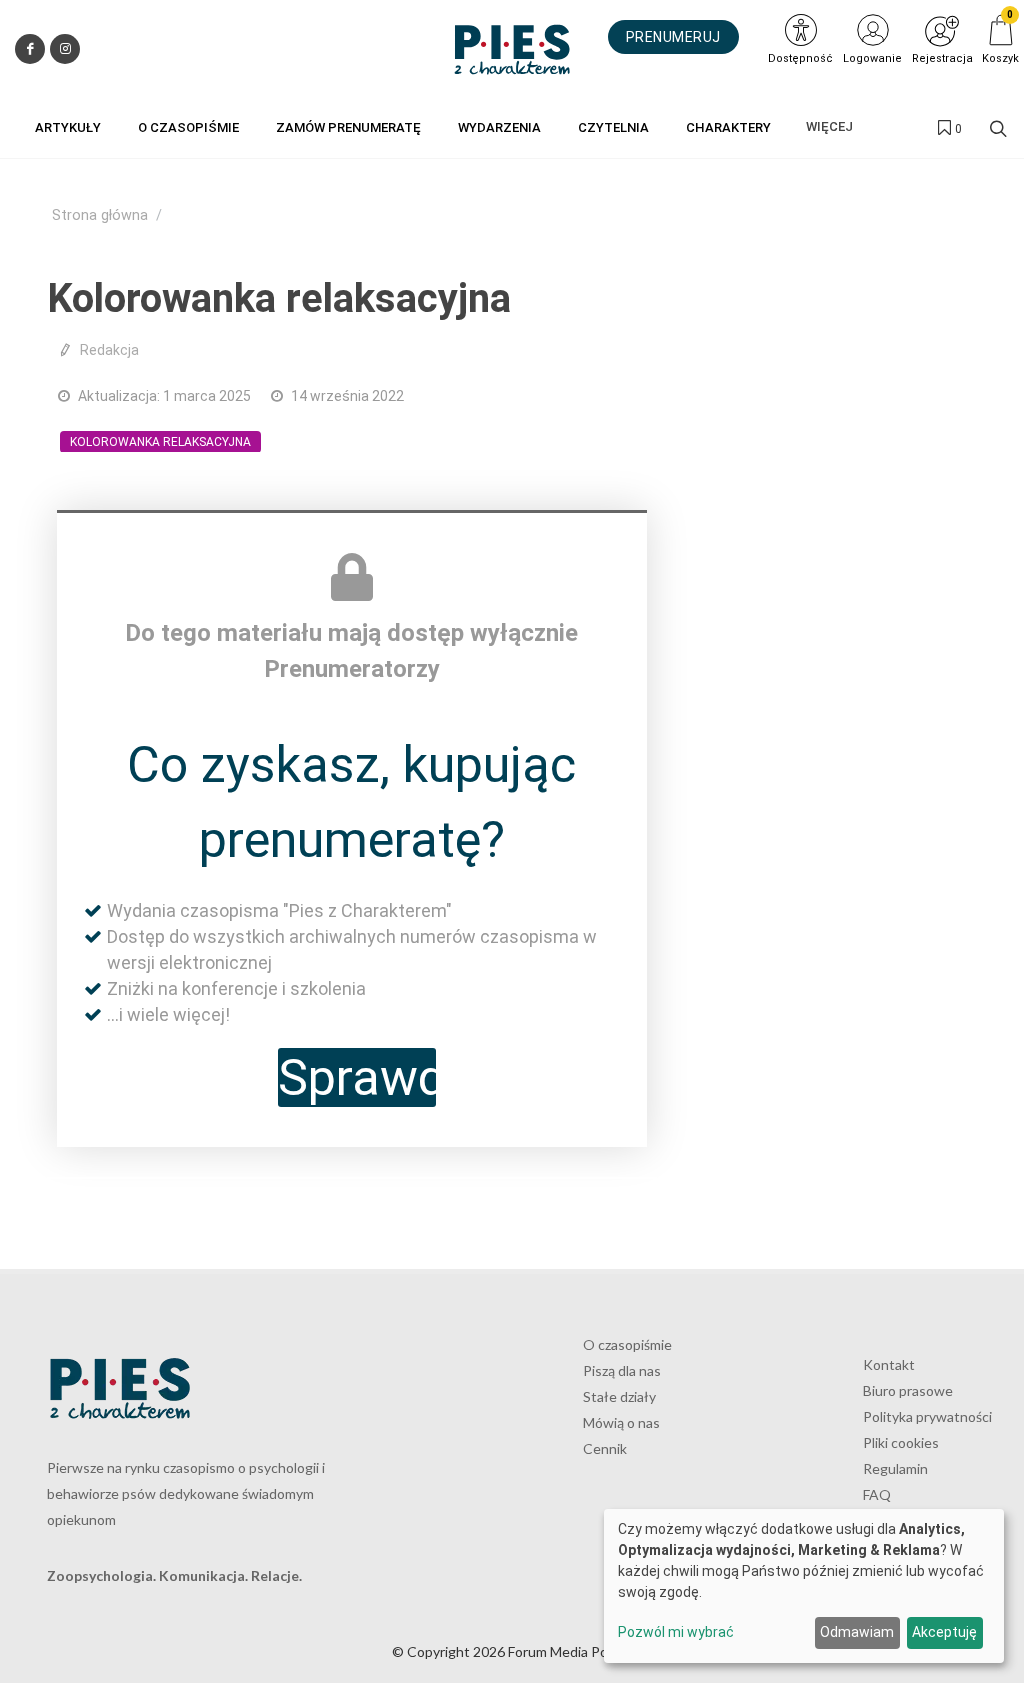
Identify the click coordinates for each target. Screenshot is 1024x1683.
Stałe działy (619, 1396)
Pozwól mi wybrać (676, 1632)
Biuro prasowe (908, 1390)
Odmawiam (857, 1632)
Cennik (605, 1448)
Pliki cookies (901, 1442)
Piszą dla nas (622, 1370)
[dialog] (804, 1586)
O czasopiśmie (627, 1344)
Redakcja (109, 350)
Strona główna (100, 215)
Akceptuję (944, 1632)
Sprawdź (357, 1077)
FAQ (877, 1494)
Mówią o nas (621, 1422)
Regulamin (895, 1468)
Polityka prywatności (927, 1416)
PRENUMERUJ (673, 37)
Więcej (829, 126)
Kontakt (889, 1364)
